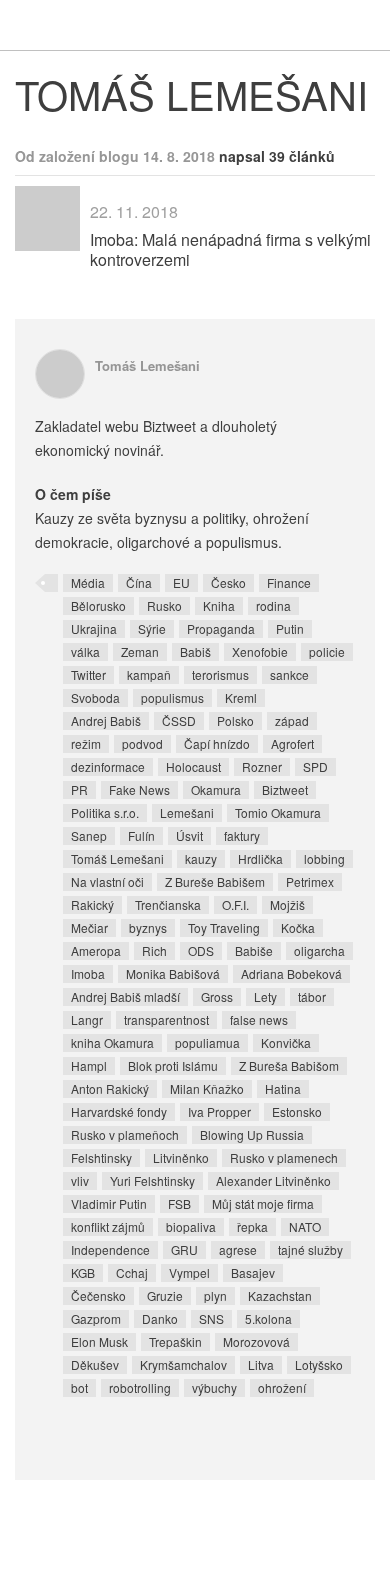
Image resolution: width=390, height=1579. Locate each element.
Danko (160, 1318)
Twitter (88, 674)
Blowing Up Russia (252, 1134)
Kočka (298, 927)
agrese (238, 1249)
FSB (179, 1203)
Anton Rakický (110, 1088)
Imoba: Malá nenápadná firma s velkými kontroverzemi (230, 249)
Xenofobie (260, 651)
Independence (110, 1249)
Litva (261, 1364)
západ (292, 720)
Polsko (235, 720)
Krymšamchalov (183, 1364)
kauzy (201, 858)
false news (259, 1019)
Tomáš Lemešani (147, 365)
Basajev (253, 1272)
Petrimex (310, 881)
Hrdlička (260, 858)
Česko (228, 582)
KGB (83, 1272)
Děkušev (95, 1364)
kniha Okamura (112, 1042)
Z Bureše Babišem (215, 881)
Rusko (164, 605)
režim (86, 743)
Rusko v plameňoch (125, 1134)
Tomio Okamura (278, 812)
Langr (87, 1019)
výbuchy (214, 1387)
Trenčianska (168, 904)
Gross (217, 996)
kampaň (149, 674)
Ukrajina (94, 628)
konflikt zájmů (108, 1226)
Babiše (254, 950)
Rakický (92, 904)
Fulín (141, 835)
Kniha (219, 605)
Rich (154, 950)
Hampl (89, 1065)
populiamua (207, 1042)
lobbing (324, 858)
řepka (252, 1226)
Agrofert (292, 743)
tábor (312, 996)
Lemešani (187, 812)
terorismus (220, 674)
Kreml (241, 697)
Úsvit (189, 835)
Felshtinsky (101, 1157)
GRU (184, 1249)
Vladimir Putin (109, 1203)
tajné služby (310, 1249)
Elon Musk (99, 1341)
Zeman (140, 651)
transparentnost (166, 1019)
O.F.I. (235, 904)
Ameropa (96, 950)
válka (85, 651)
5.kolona (268, 1318)
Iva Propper (219, 1111)
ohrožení (282, 1387)
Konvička (286, 1042)
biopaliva (191, 1226)
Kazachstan (280, 1295)
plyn (215, 1295)
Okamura (216, 789)
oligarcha (319, 950)
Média (88, 582)
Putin (290, 628)
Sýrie (152, 628)
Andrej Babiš (106, 720)
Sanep (89, 835)
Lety (265, 996)
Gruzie (165, 1295)
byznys (148, 927)
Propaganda (221, 628)
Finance (289, 582)
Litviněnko (181, 1157)
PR (79, 789)
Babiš (195, 651)
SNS (211, 1318)
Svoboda (95, 697)
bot (79, 1387)
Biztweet (285, 789)
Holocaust (193, 766)
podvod (142, 743)
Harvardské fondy (119, 1111)
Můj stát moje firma (263, 1203)
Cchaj (132, 1272)
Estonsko (297, 1111)
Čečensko (98, 1295)
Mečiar (89, 927)
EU (181, 582)
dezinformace (108, 766)
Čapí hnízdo (217, 743)
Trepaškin (175, 1341)
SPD (315, 766)
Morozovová (256, 1341)
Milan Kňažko (207, 1088)
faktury (242, 835)
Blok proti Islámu (173, 1065)
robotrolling (140, 1387)
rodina (273, 605)
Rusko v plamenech (284, 1157)
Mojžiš (287, 904)
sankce (289, 674)
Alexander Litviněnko (273, 1180)
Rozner (262, 766)
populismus (172, 697)
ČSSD (179, 720)
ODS (201, 950)
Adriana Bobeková (291, 973)
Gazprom (96, 1318)
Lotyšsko (319, 1364)
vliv (80, 1180)
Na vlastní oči (107, 881)
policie (327, 651)
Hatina (283, 1088)
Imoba (88, 973)
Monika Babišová (173, 973)
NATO (305, 1226)
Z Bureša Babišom (289, 1065)
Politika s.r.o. (105, 812)
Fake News (139, 789)
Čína (139, 582)
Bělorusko (98, 605)
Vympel (189, 1272)
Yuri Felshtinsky (152, 1180)
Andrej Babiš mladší (125, 996)
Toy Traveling (224, 927)
